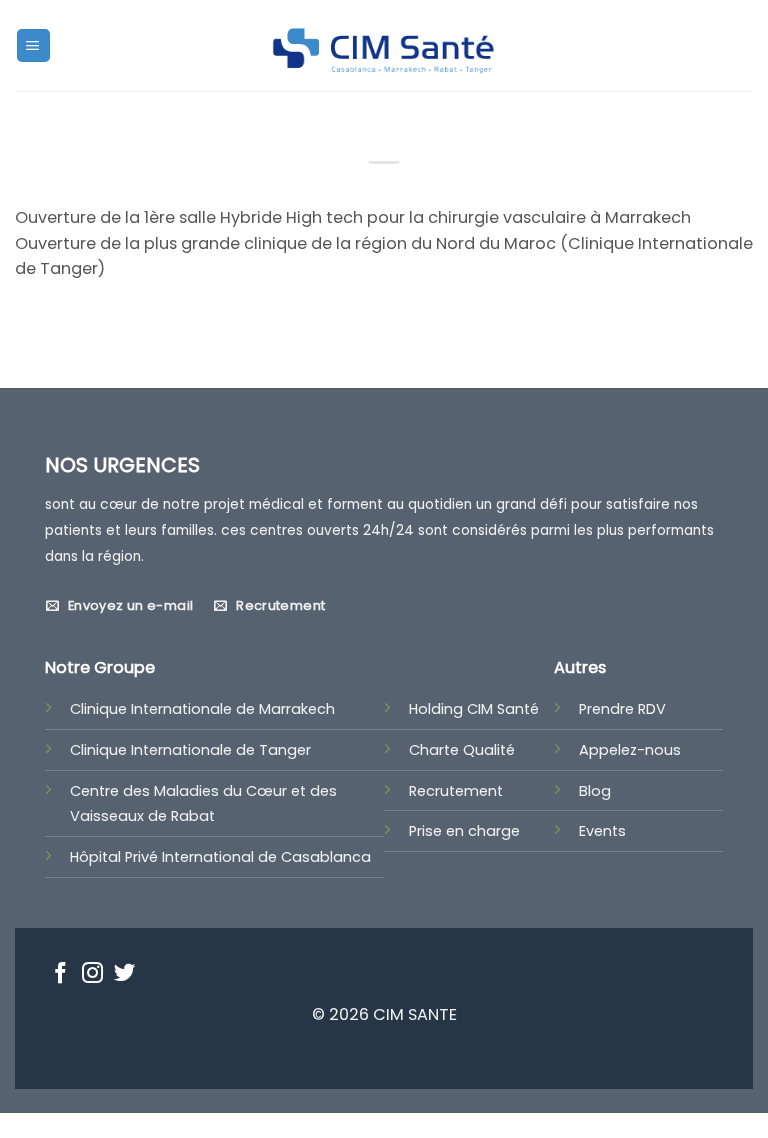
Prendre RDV (622, 709)
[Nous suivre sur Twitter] (124, 975)
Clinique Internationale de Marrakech (202, 709)
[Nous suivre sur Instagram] (92, 975)
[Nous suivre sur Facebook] (60, 975)
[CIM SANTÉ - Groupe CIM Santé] (384, 46)
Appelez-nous (630, 750)
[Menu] (34, 45)
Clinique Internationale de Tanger (190, 750)
